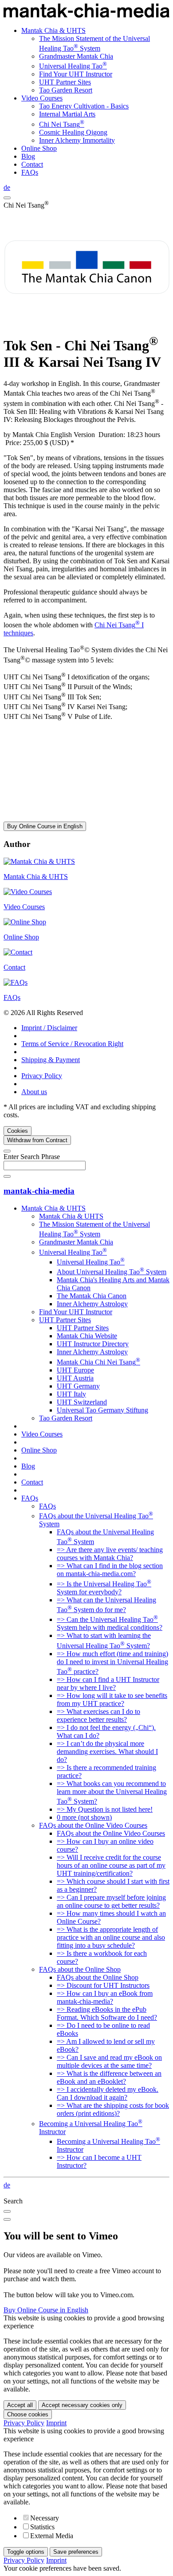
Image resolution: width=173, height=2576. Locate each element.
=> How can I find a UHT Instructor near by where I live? (108, 1683)
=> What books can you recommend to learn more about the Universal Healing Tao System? (112, 1792)
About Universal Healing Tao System (112, 1272)
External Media (52, 2536)
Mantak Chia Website (87, 1336)
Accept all (20, 2405)
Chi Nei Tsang (62, 124)
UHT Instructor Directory (93, 1344)
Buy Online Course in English (45, 826)
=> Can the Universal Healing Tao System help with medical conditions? (110, 1623)
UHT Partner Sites (65, 82)
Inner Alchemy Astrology (92, 1304)
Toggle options (26, 2552)
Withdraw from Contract (37, 1140)
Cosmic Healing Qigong (73, 132)
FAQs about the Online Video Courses (93, 1825)
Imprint (56, 2423)
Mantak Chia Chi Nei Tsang (98, 1362)
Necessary (45, 2518)
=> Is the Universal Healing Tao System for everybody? (104, 1588)
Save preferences (76, 2552)
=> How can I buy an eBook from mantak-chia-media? (105, 1997)
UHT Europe (75, 1370)
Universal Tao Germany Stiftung (102, 1410)
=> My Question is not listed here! (105, 1809)
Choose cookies (28, 2414)
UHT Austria (75, 1378)
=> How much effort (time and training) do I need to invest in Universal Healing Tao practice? (112, 1663)
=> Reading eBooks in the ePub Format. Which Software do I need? (107, 2013)
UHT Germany (78, 1386)
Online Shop (39, 148)
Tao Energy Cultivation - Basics (84, 106)
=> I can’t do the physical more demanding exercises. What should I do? (107, 1751)
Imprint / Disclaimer (49, 1028)
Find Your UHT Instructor (76, 74)
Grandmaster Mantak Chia (76, 56)
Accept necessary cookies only (82, 2405)
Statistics (42, 2527)
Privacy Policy (42, 1076)
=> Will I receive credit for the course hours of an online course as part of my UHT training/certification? (111, 1865)
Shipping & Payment (51, 1060)
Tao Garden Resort (66, 90)
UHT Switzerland (82, 1402)
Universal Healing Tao (73, 66)
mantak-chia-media (39, 1191)
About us (34, 1092)
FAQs (30, 172)
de (7, 187)
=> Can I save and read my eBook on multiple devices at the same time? (109, 2061)
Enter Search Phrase (32, 1157)
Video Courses (42, 98)
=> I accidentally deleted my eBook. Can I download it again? (108, 2093)
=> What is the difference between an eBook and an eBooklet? (109, 2077)
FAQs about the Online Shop (80, 1969)
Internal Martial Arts (67, 114)
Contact (32, 164)
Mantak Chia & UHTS (53, 30)
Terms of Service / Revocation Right (72, 1044)
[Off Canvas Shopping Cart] (7, 198)
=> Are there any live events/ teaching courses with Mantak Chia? (110, 1554)
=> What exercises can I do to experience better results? (98, 1715)
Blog (28, 156)
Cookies (18, 1131)
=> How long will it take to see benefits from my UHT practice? (112, 1699)
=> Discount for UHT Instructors (103, 1985)
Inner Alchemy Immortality (77, 140)
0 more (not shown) (84, 1817)
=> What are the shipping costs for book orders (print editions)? (113, 2109)
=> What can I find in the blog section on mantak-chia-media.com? (110, 1570)
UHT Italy (71, 1394)
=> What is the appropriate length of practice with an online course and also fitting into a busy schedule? (111, 1937)
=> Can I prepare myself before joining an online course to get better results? (111, 1901)
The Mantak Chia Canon (92, 1296)
